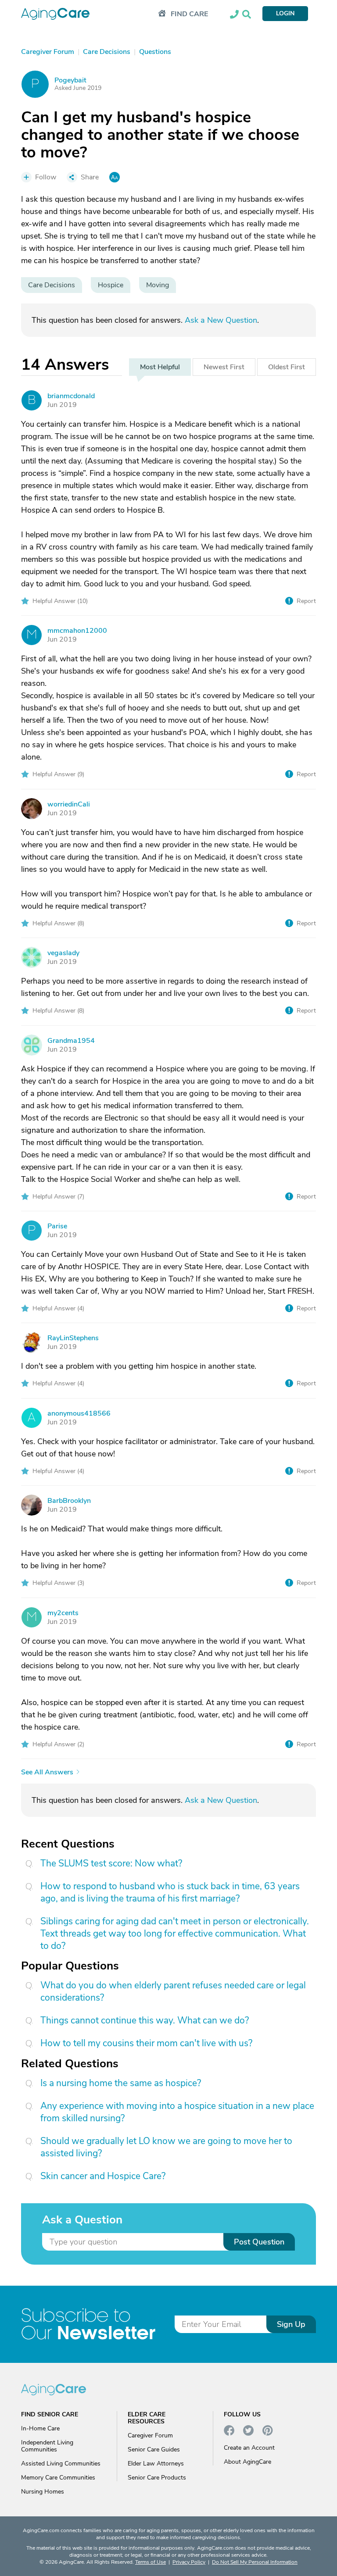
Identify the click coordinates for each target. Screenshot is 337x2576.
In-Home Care (40, 2428)
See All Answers (47, 1772)
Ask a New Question (221, 320)
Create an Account (249, 2448)
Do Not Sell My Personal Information (255, 2562)
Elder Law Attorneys (156, 2464)
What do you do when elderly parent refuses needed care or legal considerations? (173, 1991)
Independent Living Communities (47, 2446)
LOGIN (285, 13)
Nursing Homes (43, 2492)
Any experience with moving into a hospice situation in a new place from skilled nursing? (177, 2112)
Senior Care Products (157, 2478)
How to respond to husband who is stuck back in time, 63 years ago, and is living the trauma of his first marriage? (170, 1892)
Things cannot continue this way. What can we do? (145, 2020)
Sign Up (291, 2324)
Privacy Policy (189, 2562)
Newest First (224, 367)
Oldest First (287, 367)
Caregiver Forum (150, 2435)
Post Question (259, 2242)
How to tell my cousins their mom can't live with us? (146, 2043)
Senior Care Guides (154, 2449)
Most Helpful (160, 367)
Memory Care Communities (58, 2478)
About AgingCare (247, 2462)
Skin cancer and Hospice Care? (103, 2176)
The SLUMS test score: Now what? (111, 1863)
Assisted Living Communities (61, 2464)
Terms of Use (151, 2562)
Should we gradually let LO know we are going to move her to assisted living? (166, 2147)
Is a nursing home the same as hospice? (121, 2083)
